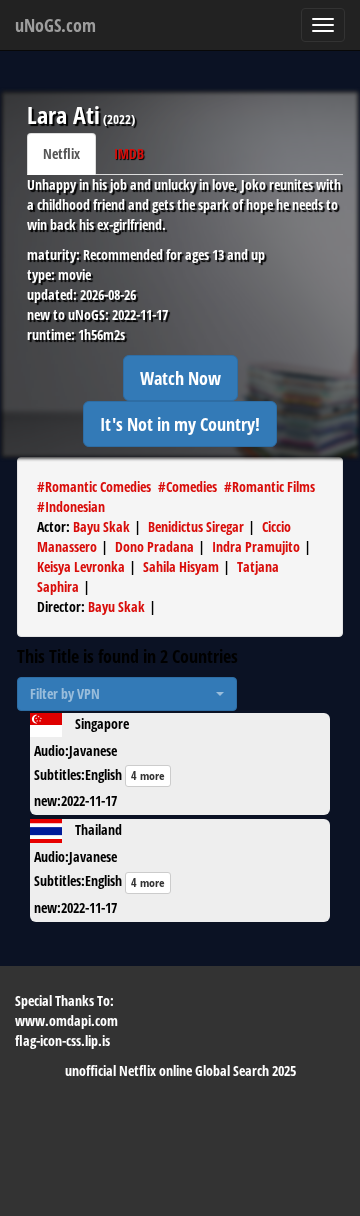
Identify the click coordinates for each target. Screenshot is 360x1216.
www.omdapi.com (66, 1020)
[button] (127, 694)
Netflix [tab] (61, 153)
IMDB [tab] (129, 153)
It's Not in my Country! (180, 424)
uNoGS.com (55, 25)
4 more (148, 775)
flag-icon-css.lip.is (62, 1040)
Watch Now (180, 378)
